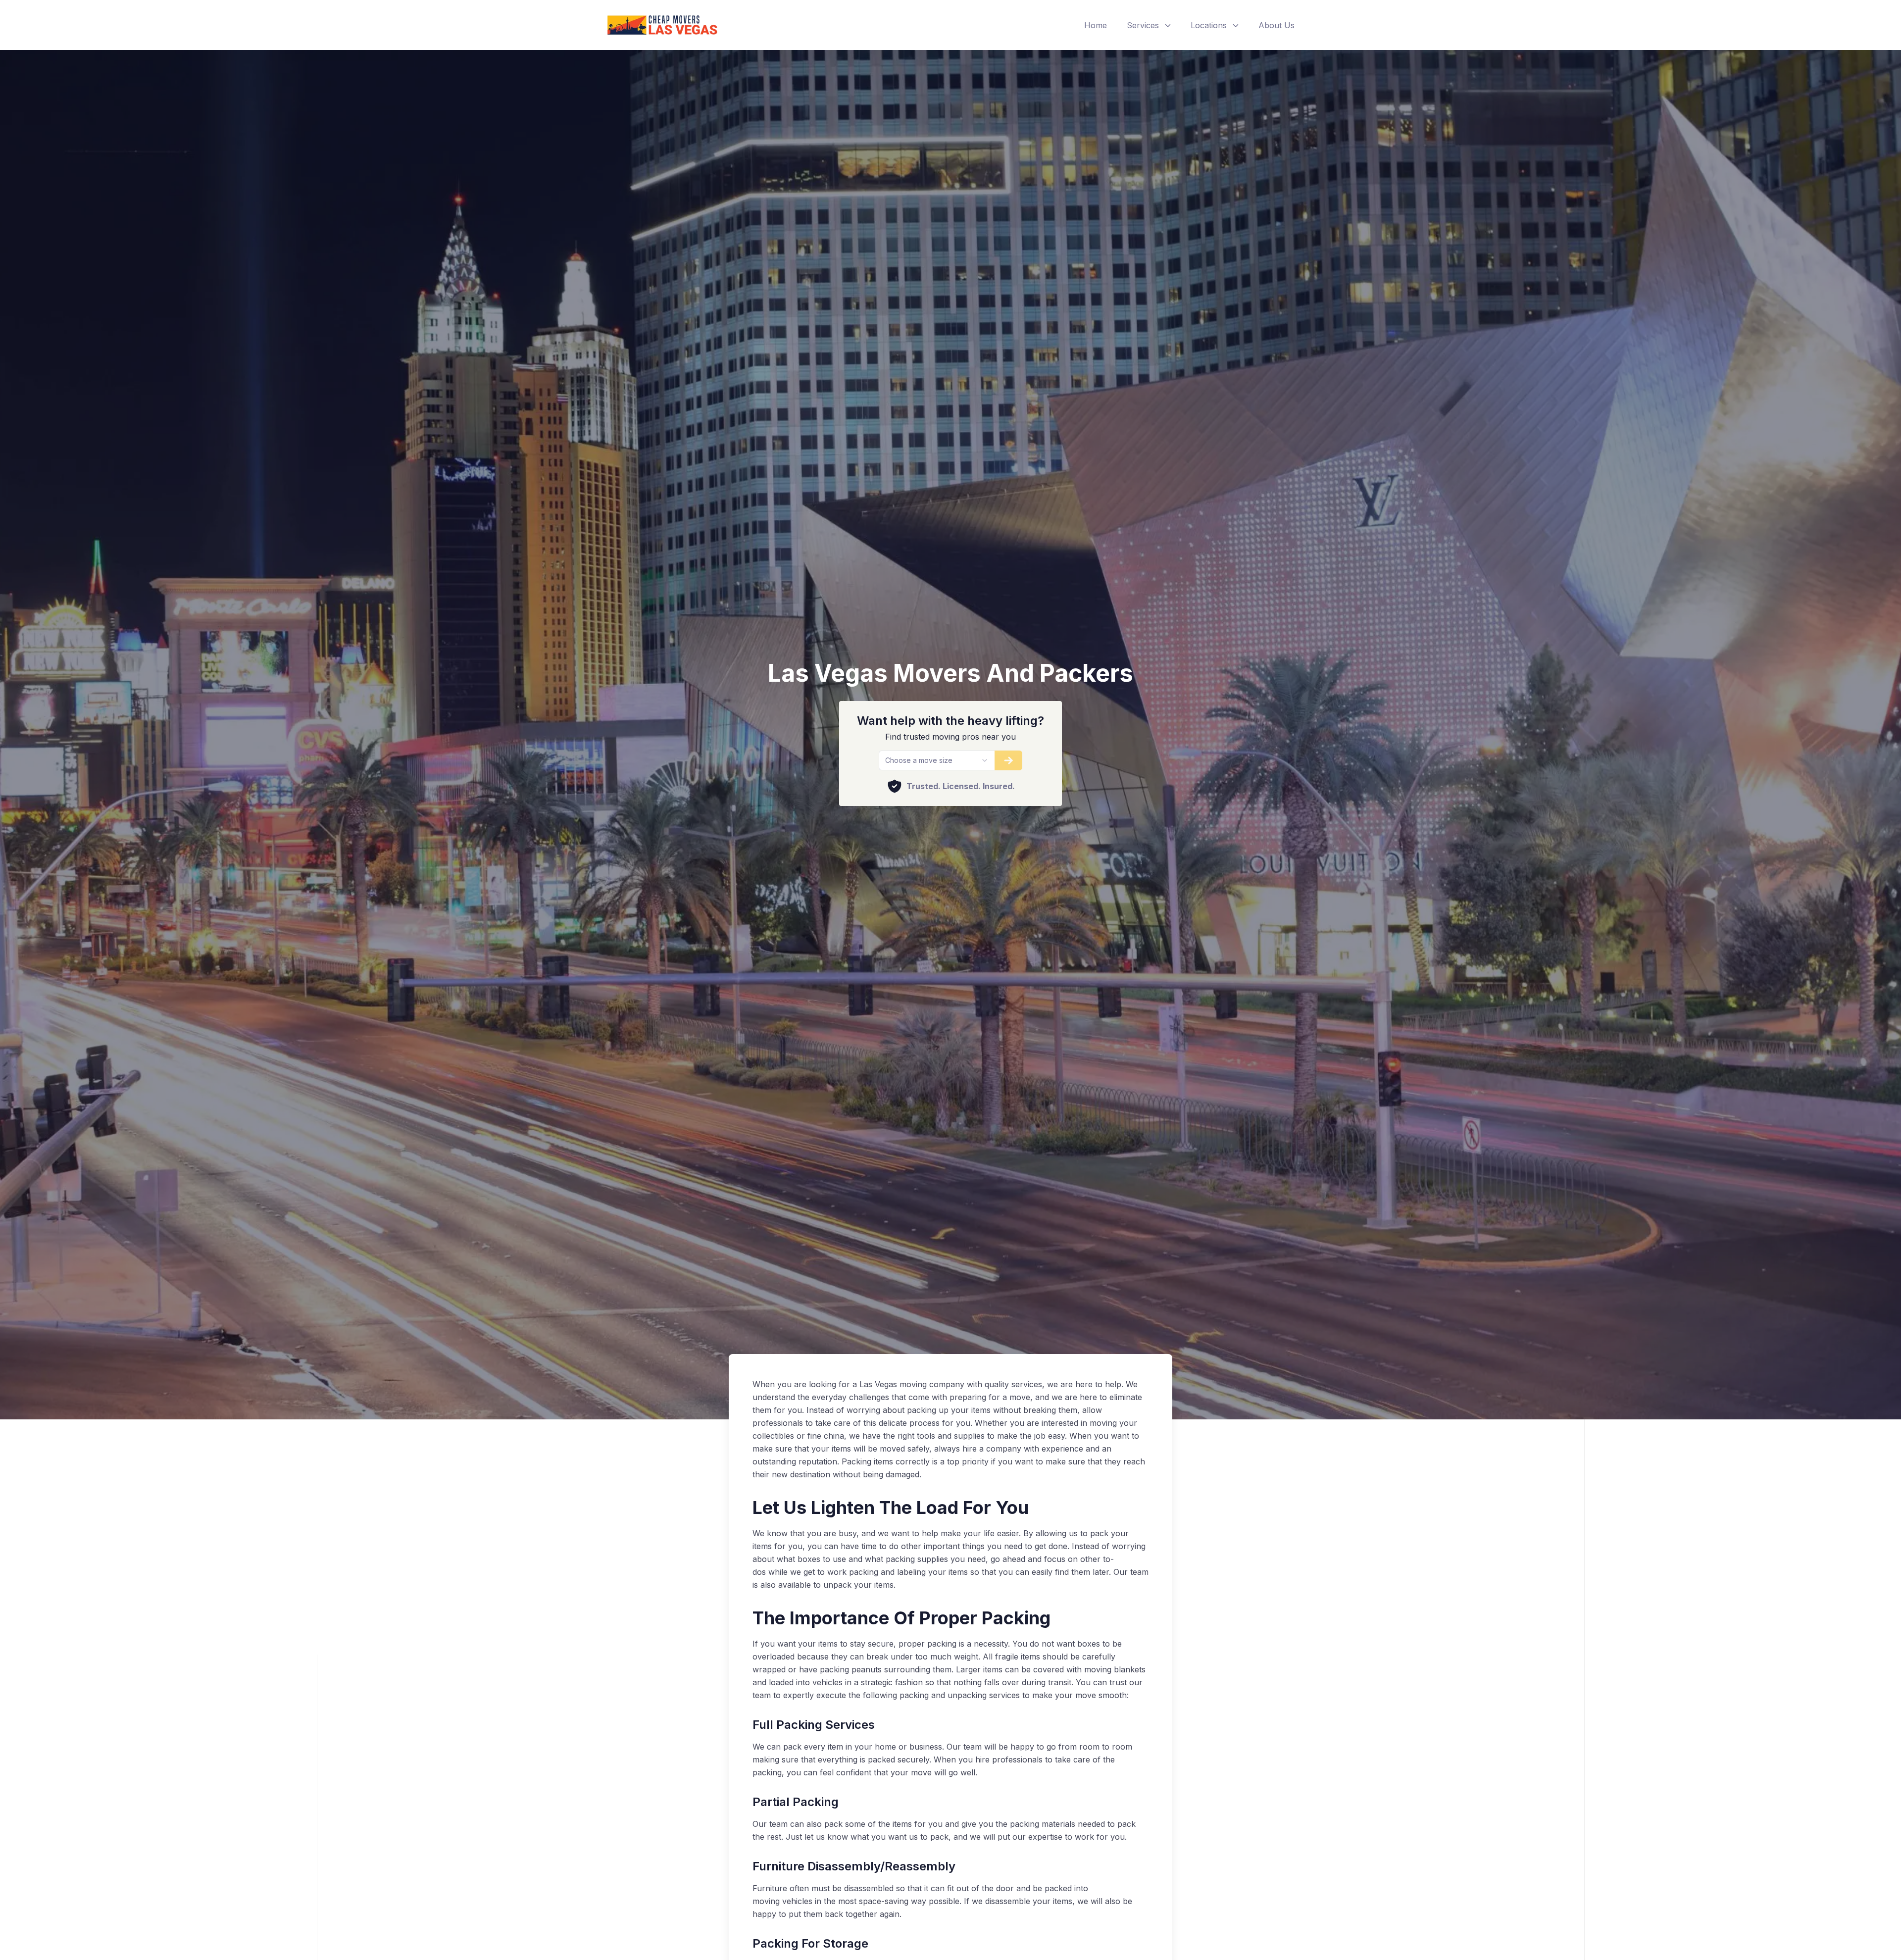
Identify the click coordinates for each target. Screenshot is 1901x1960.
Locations (1209, 25)
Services (1143, 25)
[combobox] (936, 760)
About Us (1276, 25)
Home (1096, 25)
